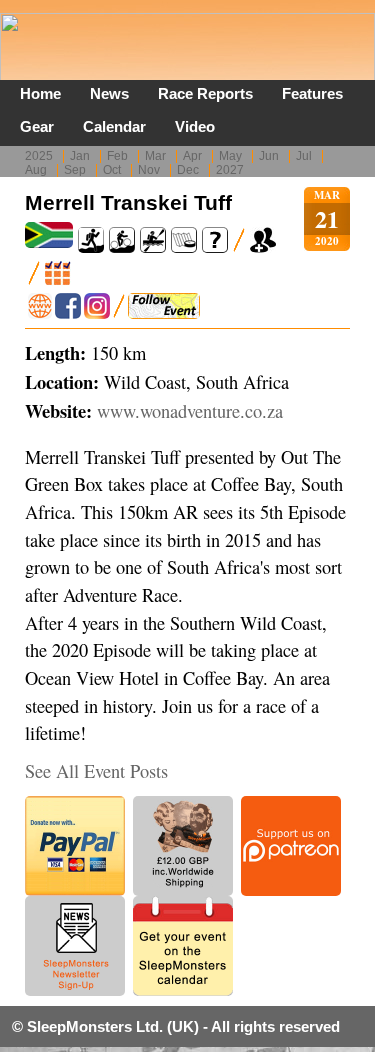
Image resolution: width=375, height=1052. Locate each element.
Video (195, 126)
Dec (188, 170)
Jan (80, 156)
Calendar (114, 126)
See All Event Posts (96, 771)
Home (40, 93)
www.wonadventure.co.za (190, 411)
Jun (269, 156)
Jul (304, 156)
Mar (155, 156)
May (230, 156)
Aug (36, 170)
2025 (39, 156)
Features (312, 93)
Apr (192, 156)
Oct (112, 170)
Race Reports (205, 93)
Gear (37, 126)
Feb (117, 156)
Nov (149, 170)
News (109, 93)
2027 (230, 170)
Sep (75, 170)
